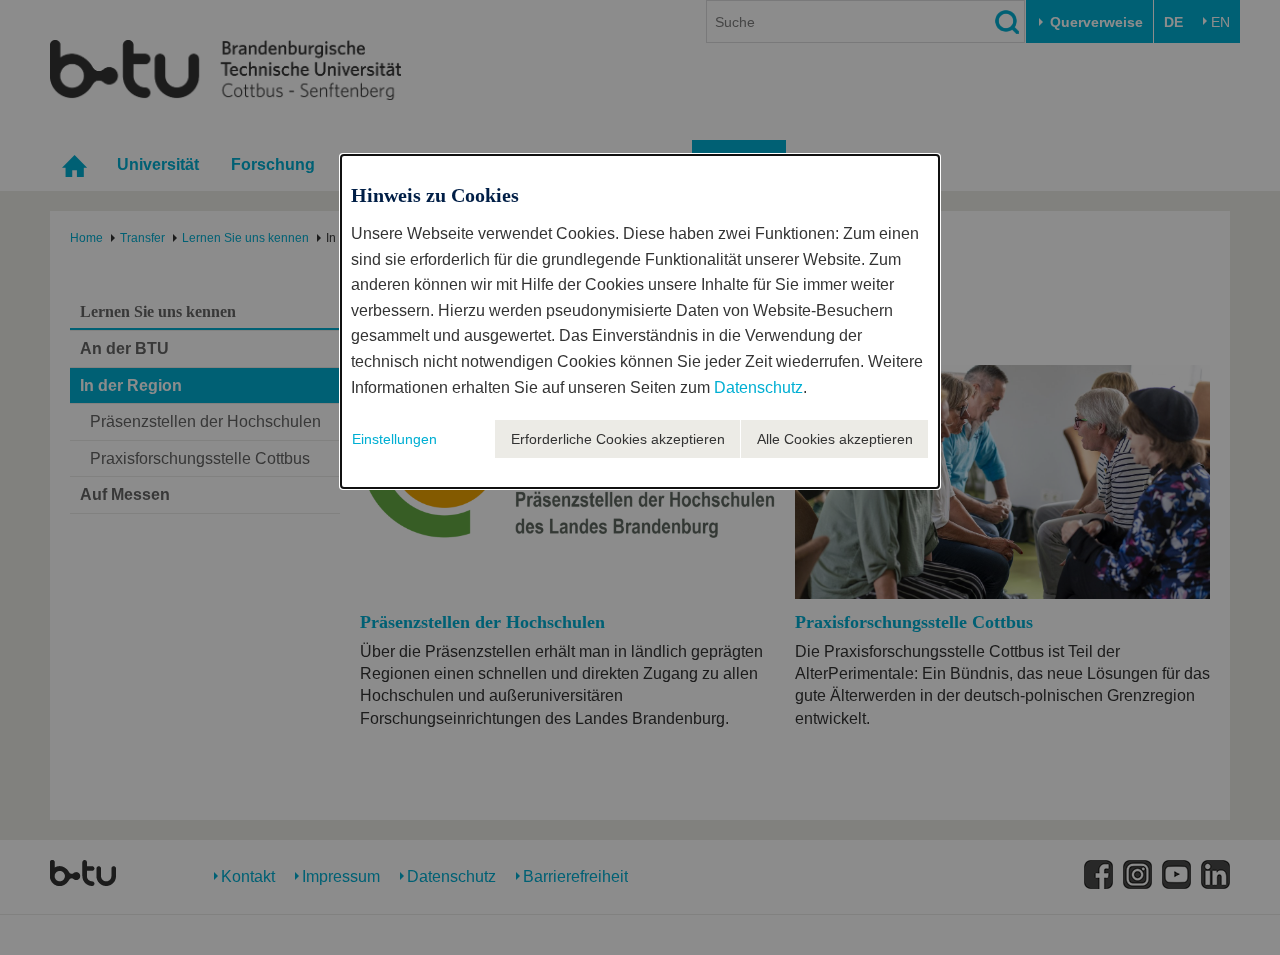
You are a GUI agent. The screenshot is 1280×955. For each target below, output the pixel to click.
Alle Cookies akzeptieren (835, 439)
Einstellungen (394, 439)
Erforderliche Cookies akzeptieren (618, 439)
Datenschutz (758, 387)
